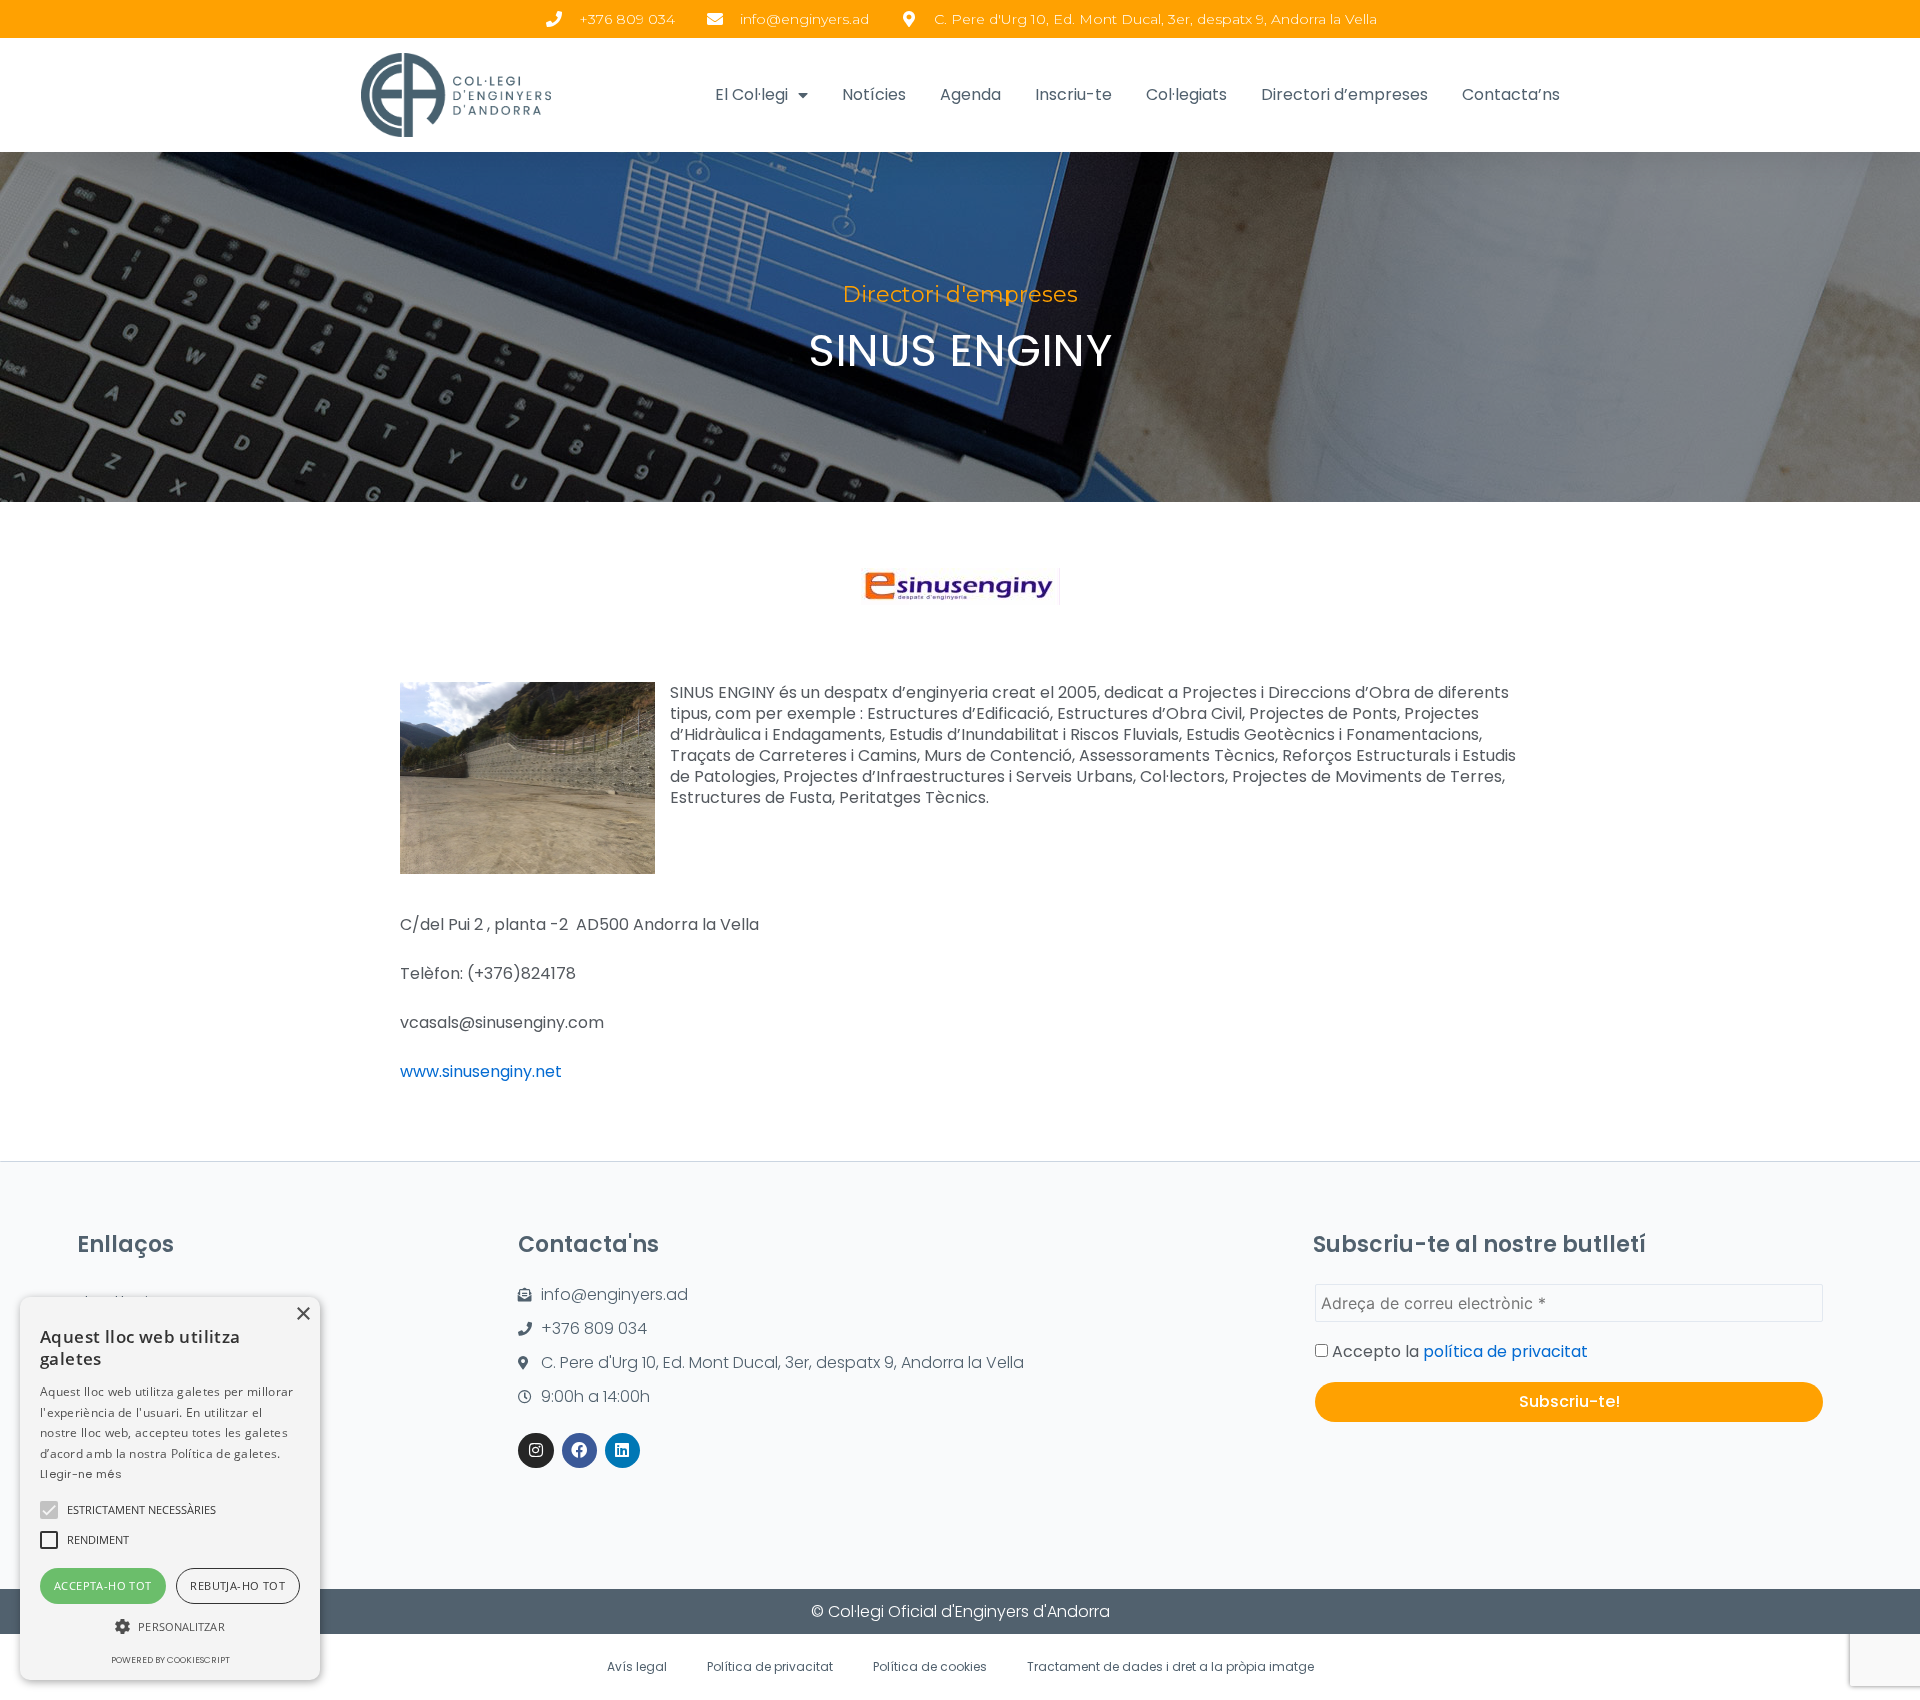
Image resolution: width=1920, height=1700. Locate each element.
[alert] (170, 1488)
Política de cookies (930, 1666)
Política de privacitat (770, 1666)
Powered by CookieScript (170, 1660)
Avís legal (637, 1666)
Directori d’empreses (1344, 94)
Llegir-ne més (81, 1474)
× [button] (302, 1314)
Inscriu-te (1073, 94)
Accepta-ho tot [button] (103, 1585)
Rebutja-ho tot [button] (237, 1585)
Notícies (874, 94)
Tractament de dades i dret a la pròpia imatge (1170, 1666)
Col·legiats (1186, 94)
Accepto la (1458, 1352)
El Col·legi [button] (751, 94)
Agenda (970, 94)
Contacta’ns (1511, 94)
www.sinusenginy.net (481, 1071)
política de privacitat (1505, 1351)
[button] (49, 1510)
